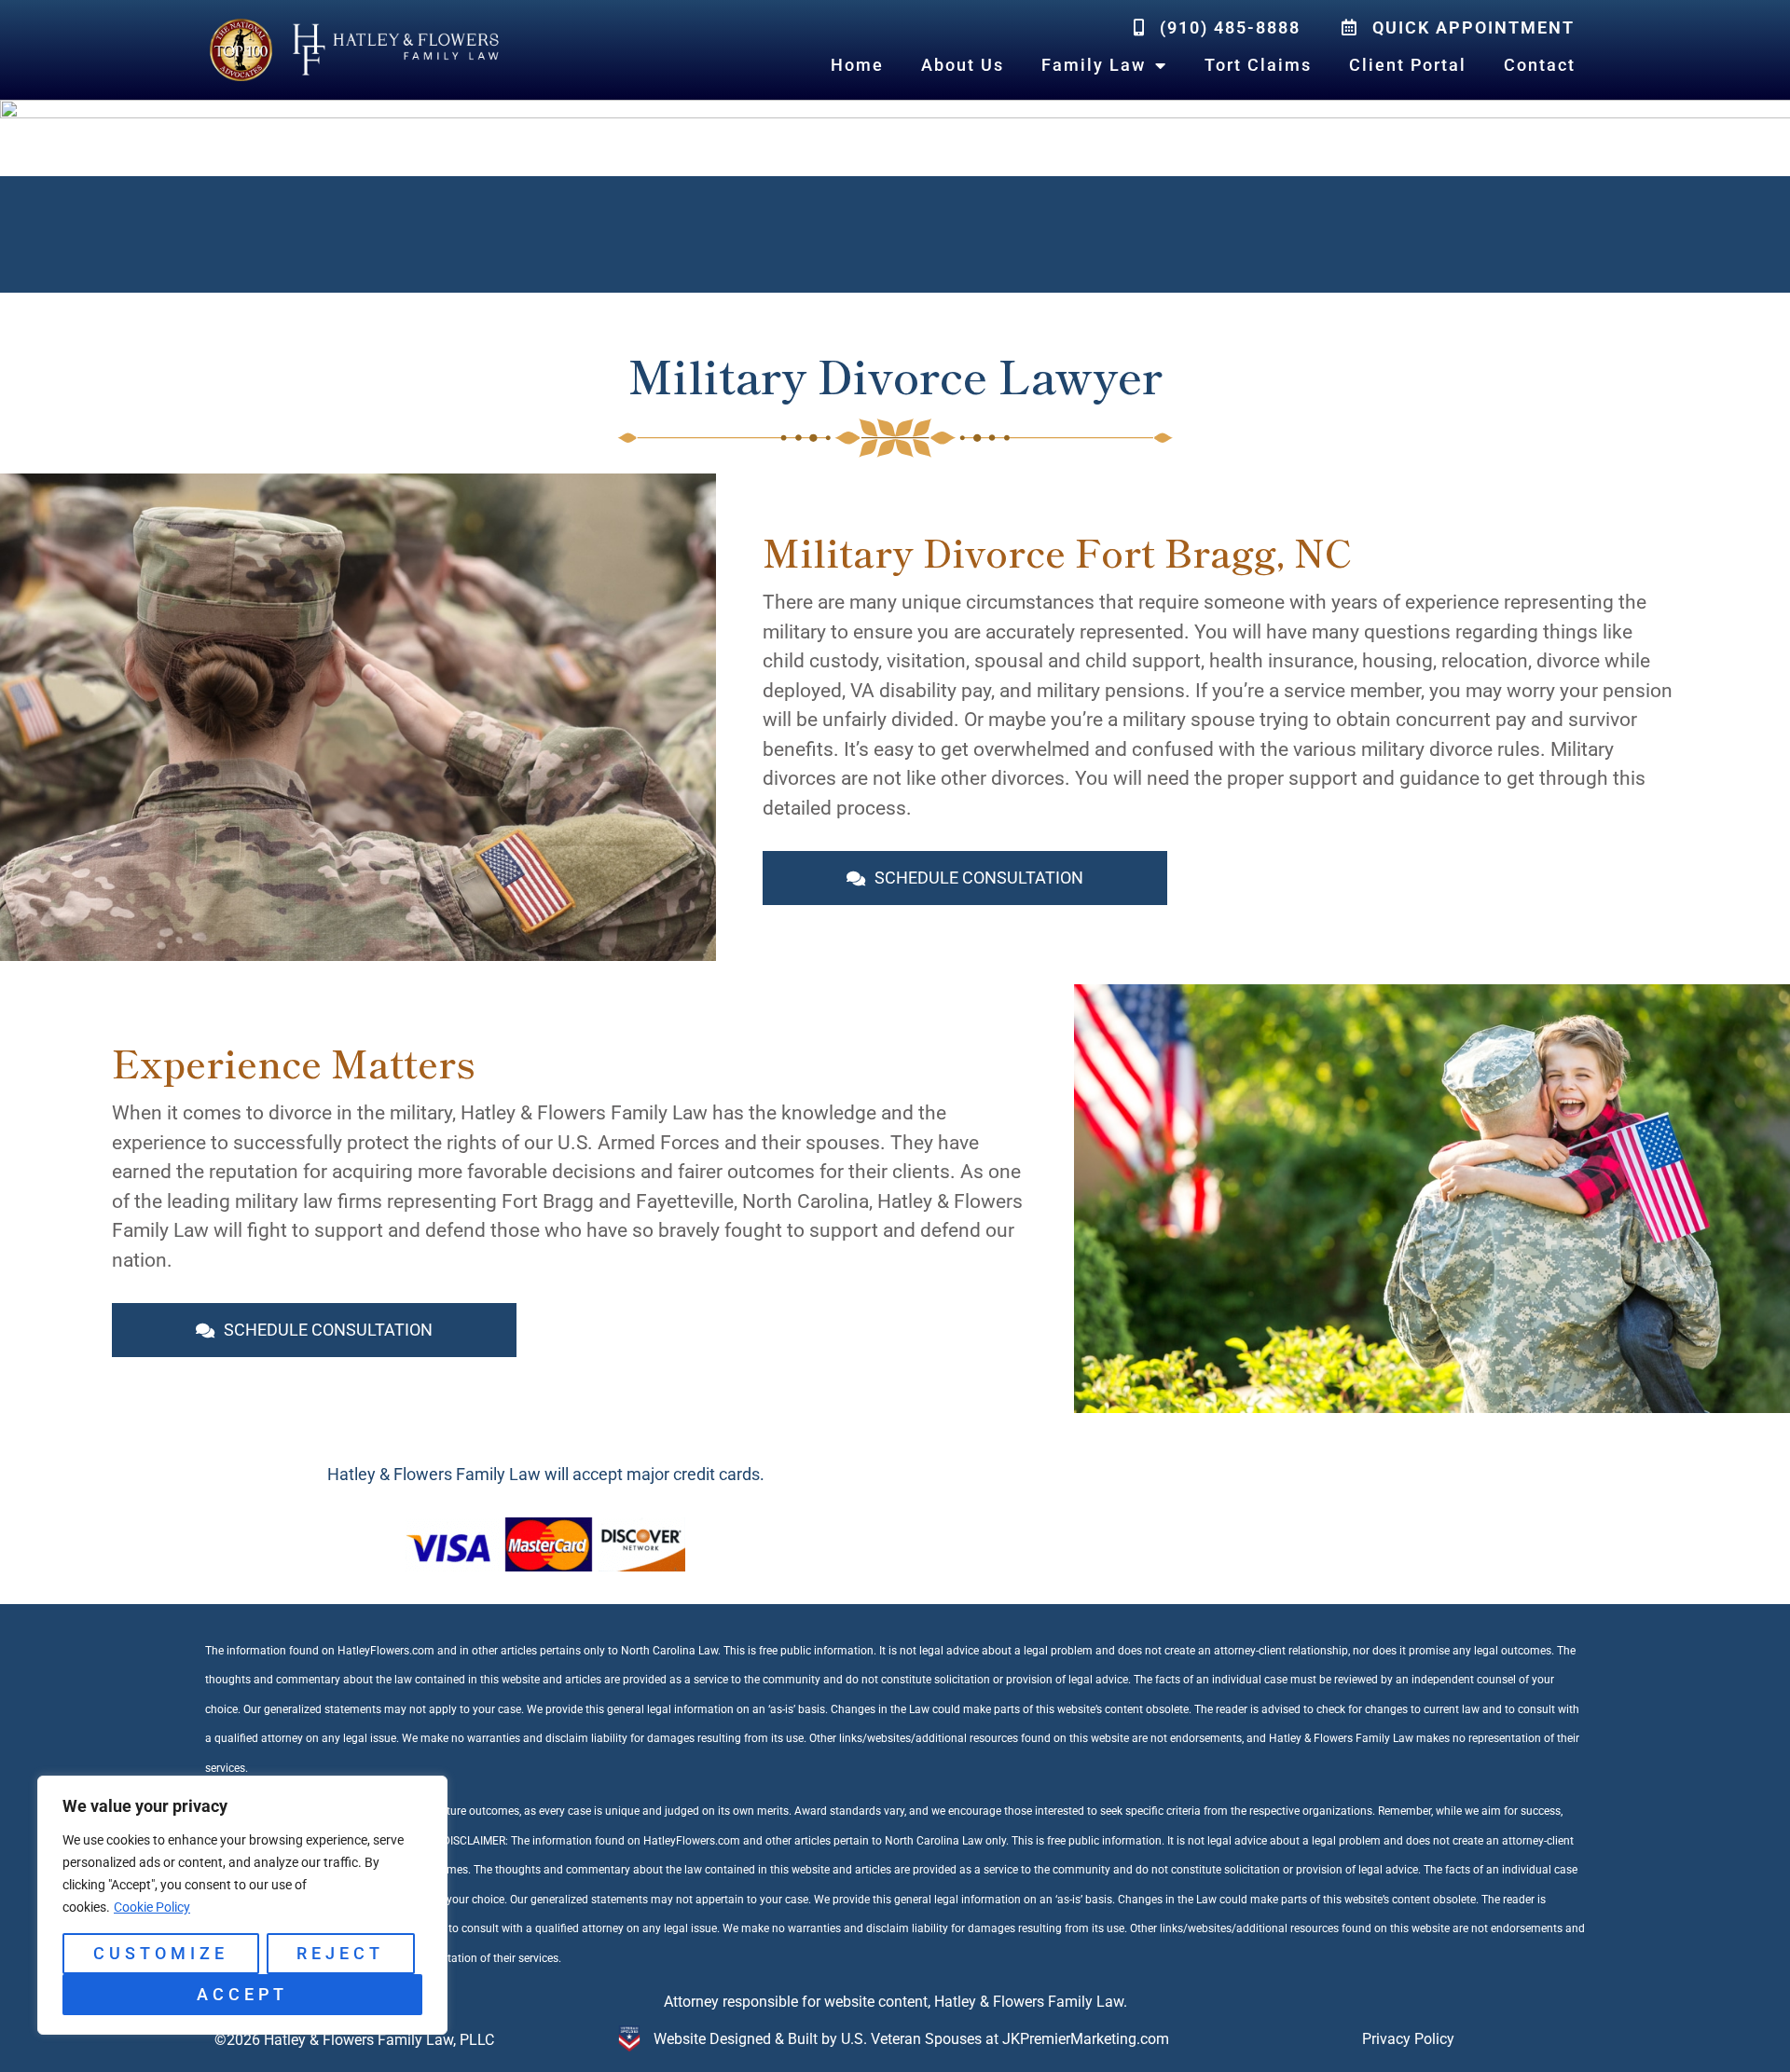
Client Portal (1408, 65)
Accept (242, 1994)
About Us (963, 65)
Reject (340, 1953)
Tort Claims (1258, 65)
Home (857, 65)
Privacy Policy (1408, 2039)
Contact (1540, 65)
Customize (161, 1953)
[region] (242, 1905)
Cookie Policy (152, 1907)
